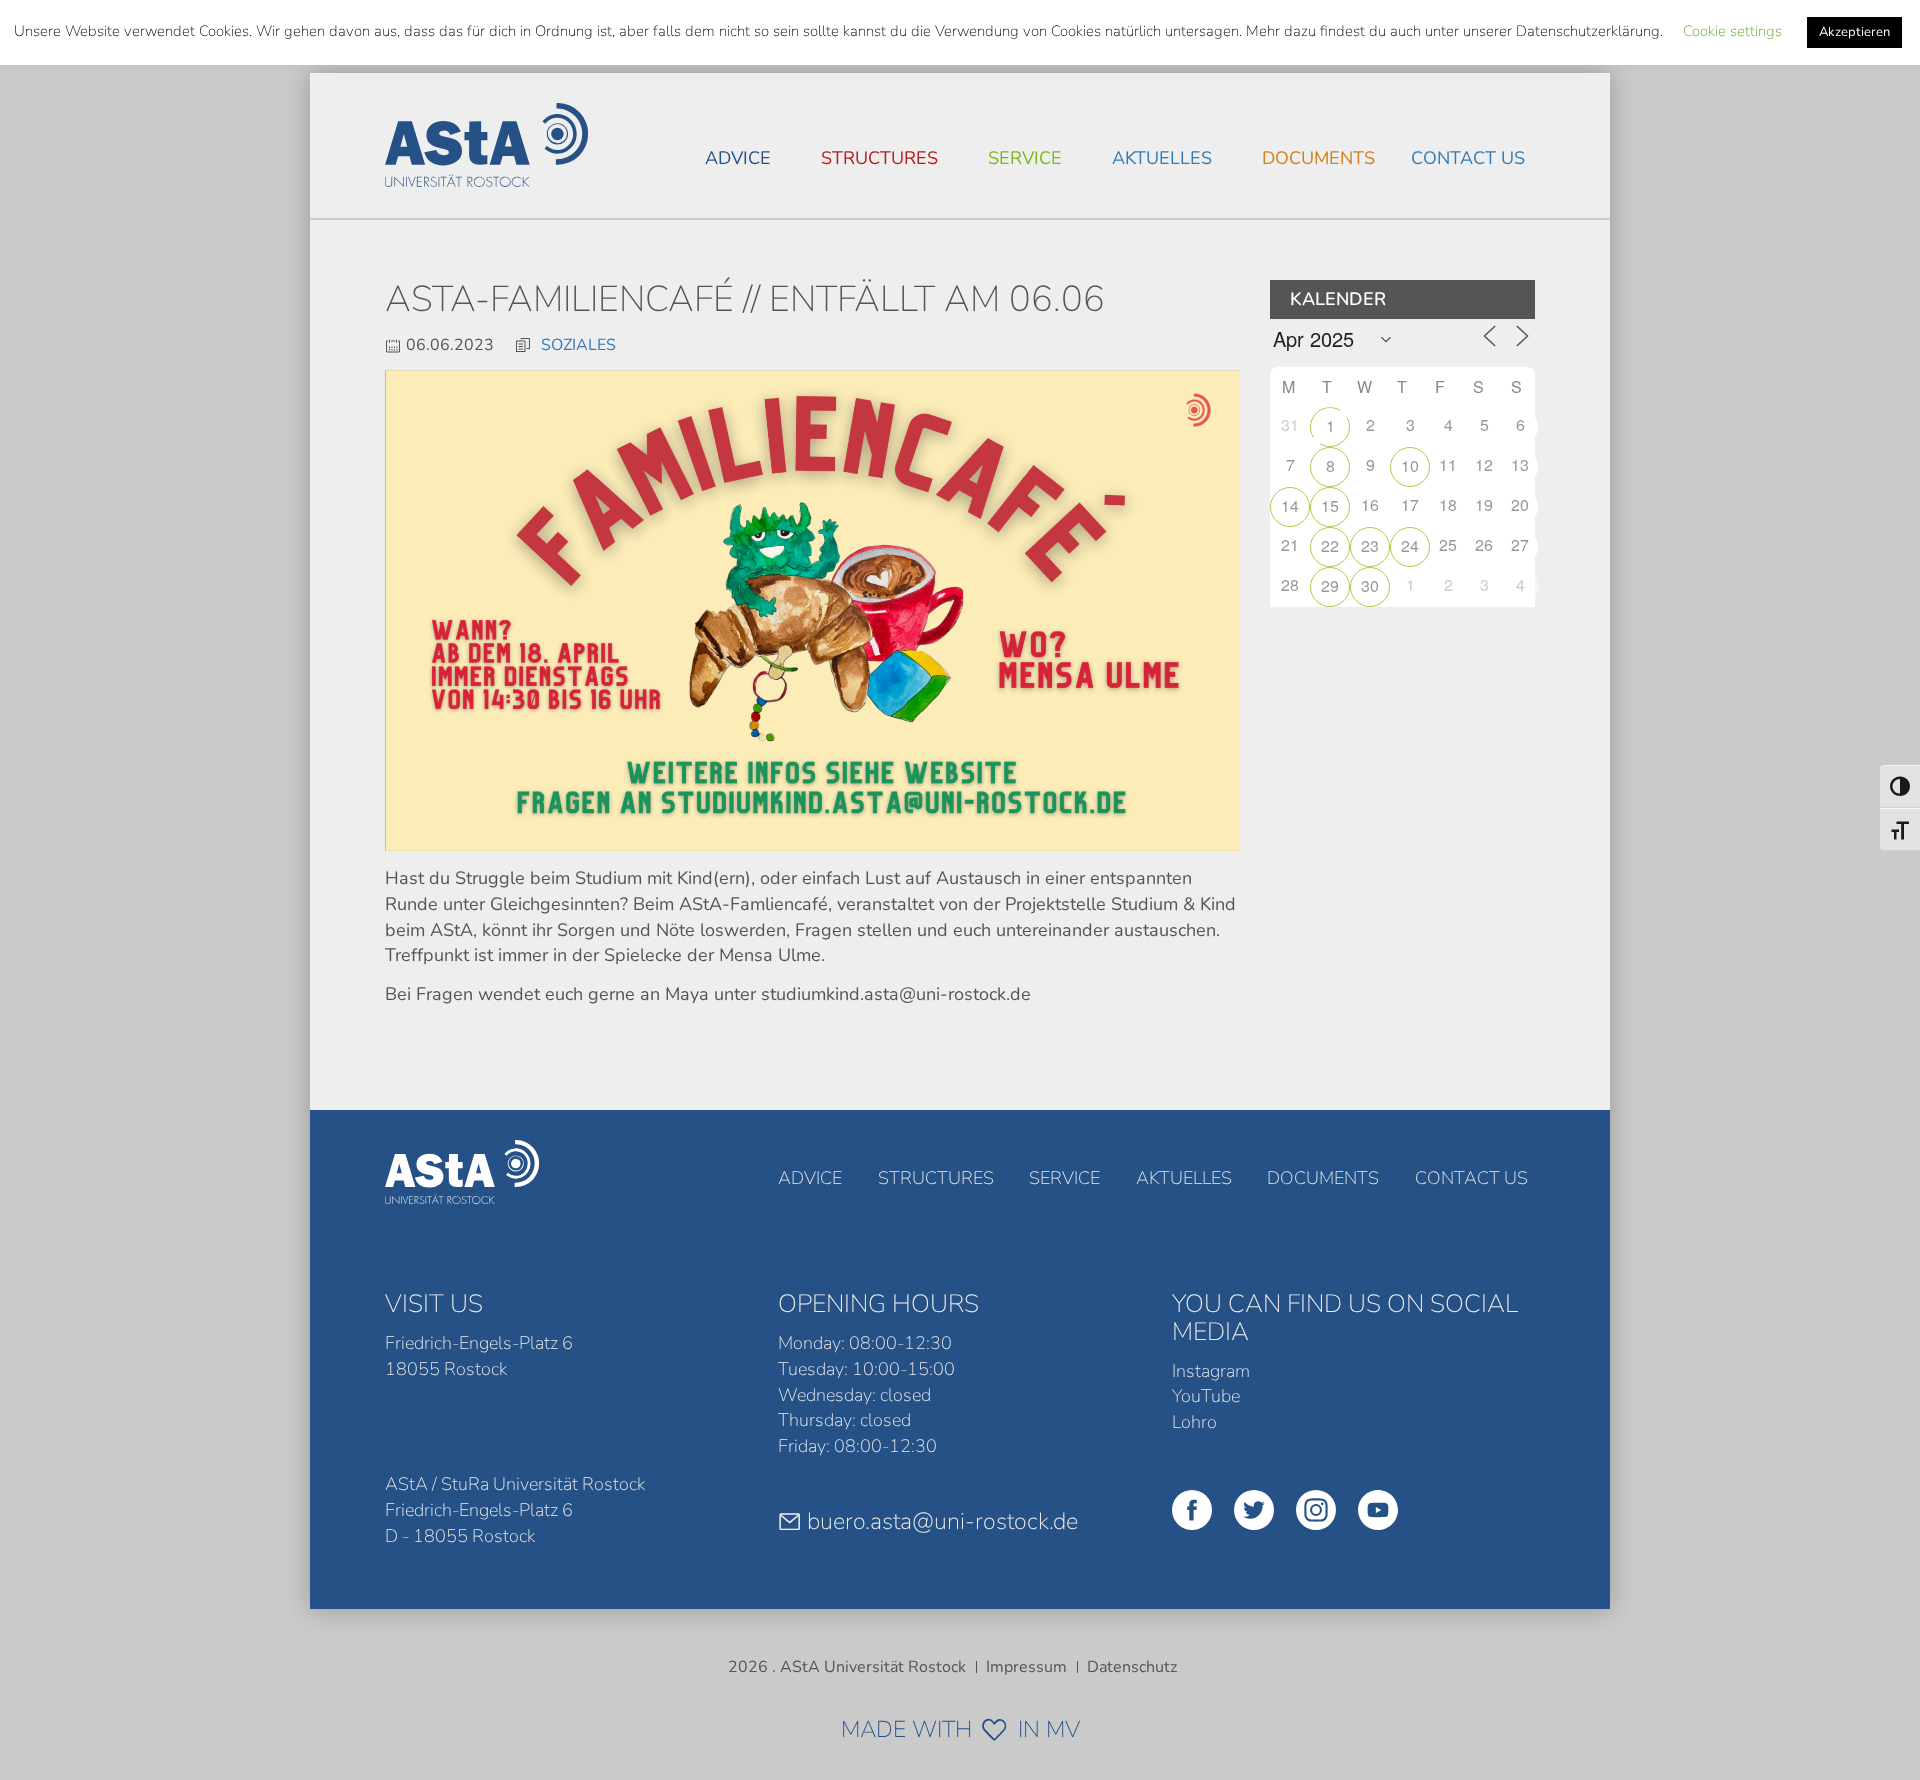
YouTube (1206, 1396)
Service (1025, 158)
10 (1410, 465)
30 (1370, 585)
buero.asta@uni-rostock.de (942, 1521)
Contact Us (1468, 158)
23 (1370, 545)
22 (1330, 545)
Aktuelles (1162, 158)
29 (1330, 585)
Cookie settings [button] (1732, 31)
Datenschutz (1132, 1667)
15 (1330, 505)
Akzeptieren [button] (1854, 32)
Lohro (1194, 1422)
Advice (738, 158)
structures (879, 158)
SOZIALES (578, 345)
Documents (1318, 158)
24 (1410, 545)
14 (1290, 505)
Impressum (1026, 1667)
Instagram (1211, 1371)
